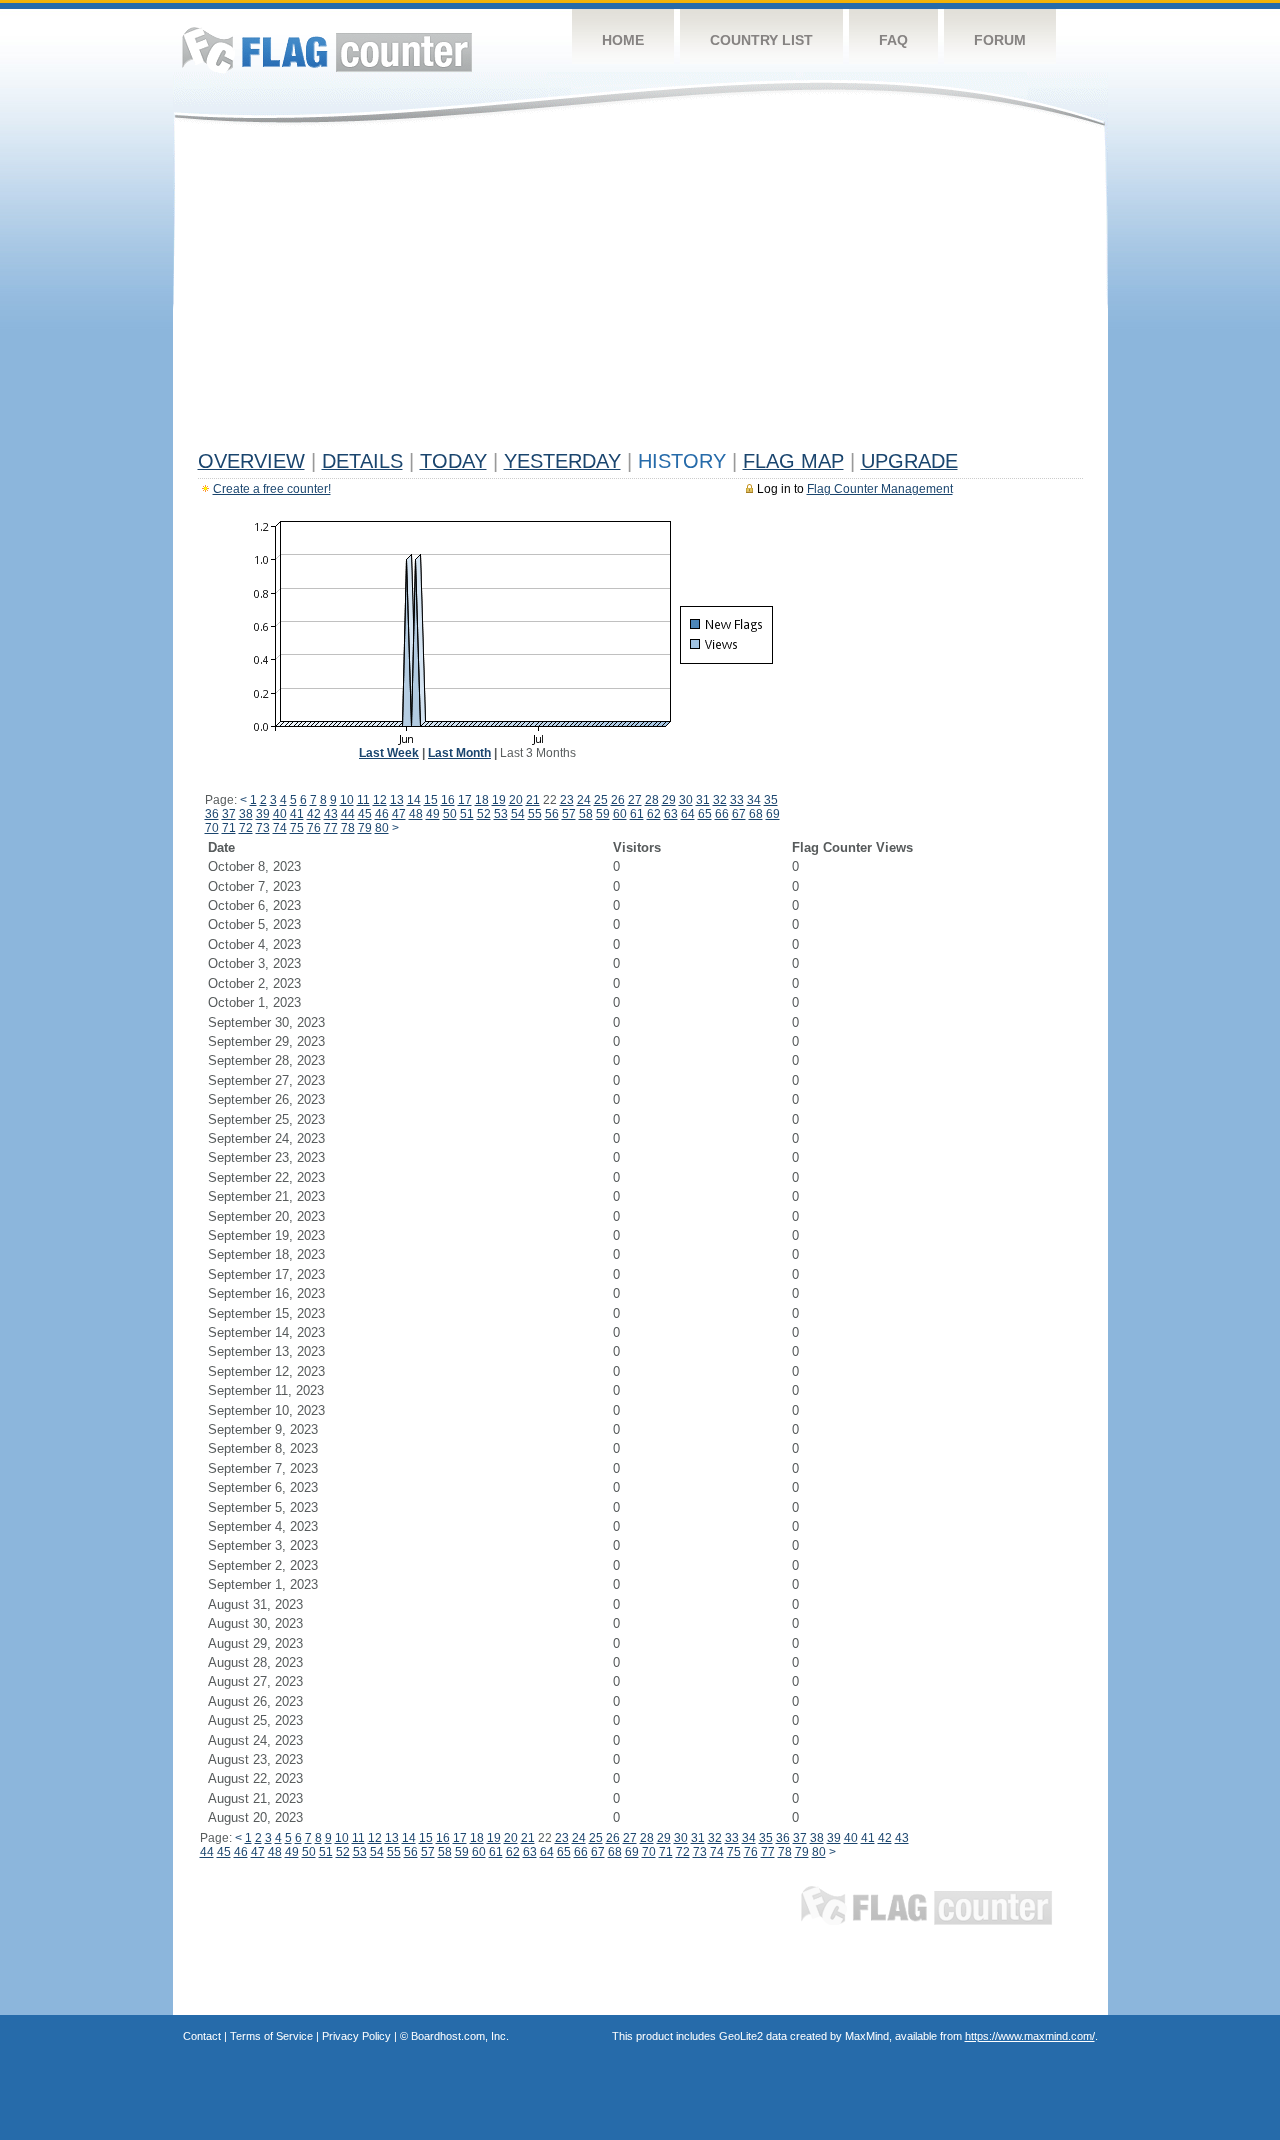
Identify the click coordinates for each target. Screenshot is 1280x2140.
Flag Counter (327, 49)
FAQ (893, 40)
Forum (1000, 40)
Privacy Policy (356, 2036)
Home (623, 40)
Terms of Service (271, 2036)
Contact (202, 2036)
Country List (761, 40)
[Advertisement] (640, 292)
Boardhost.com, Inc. (460, 2036)
